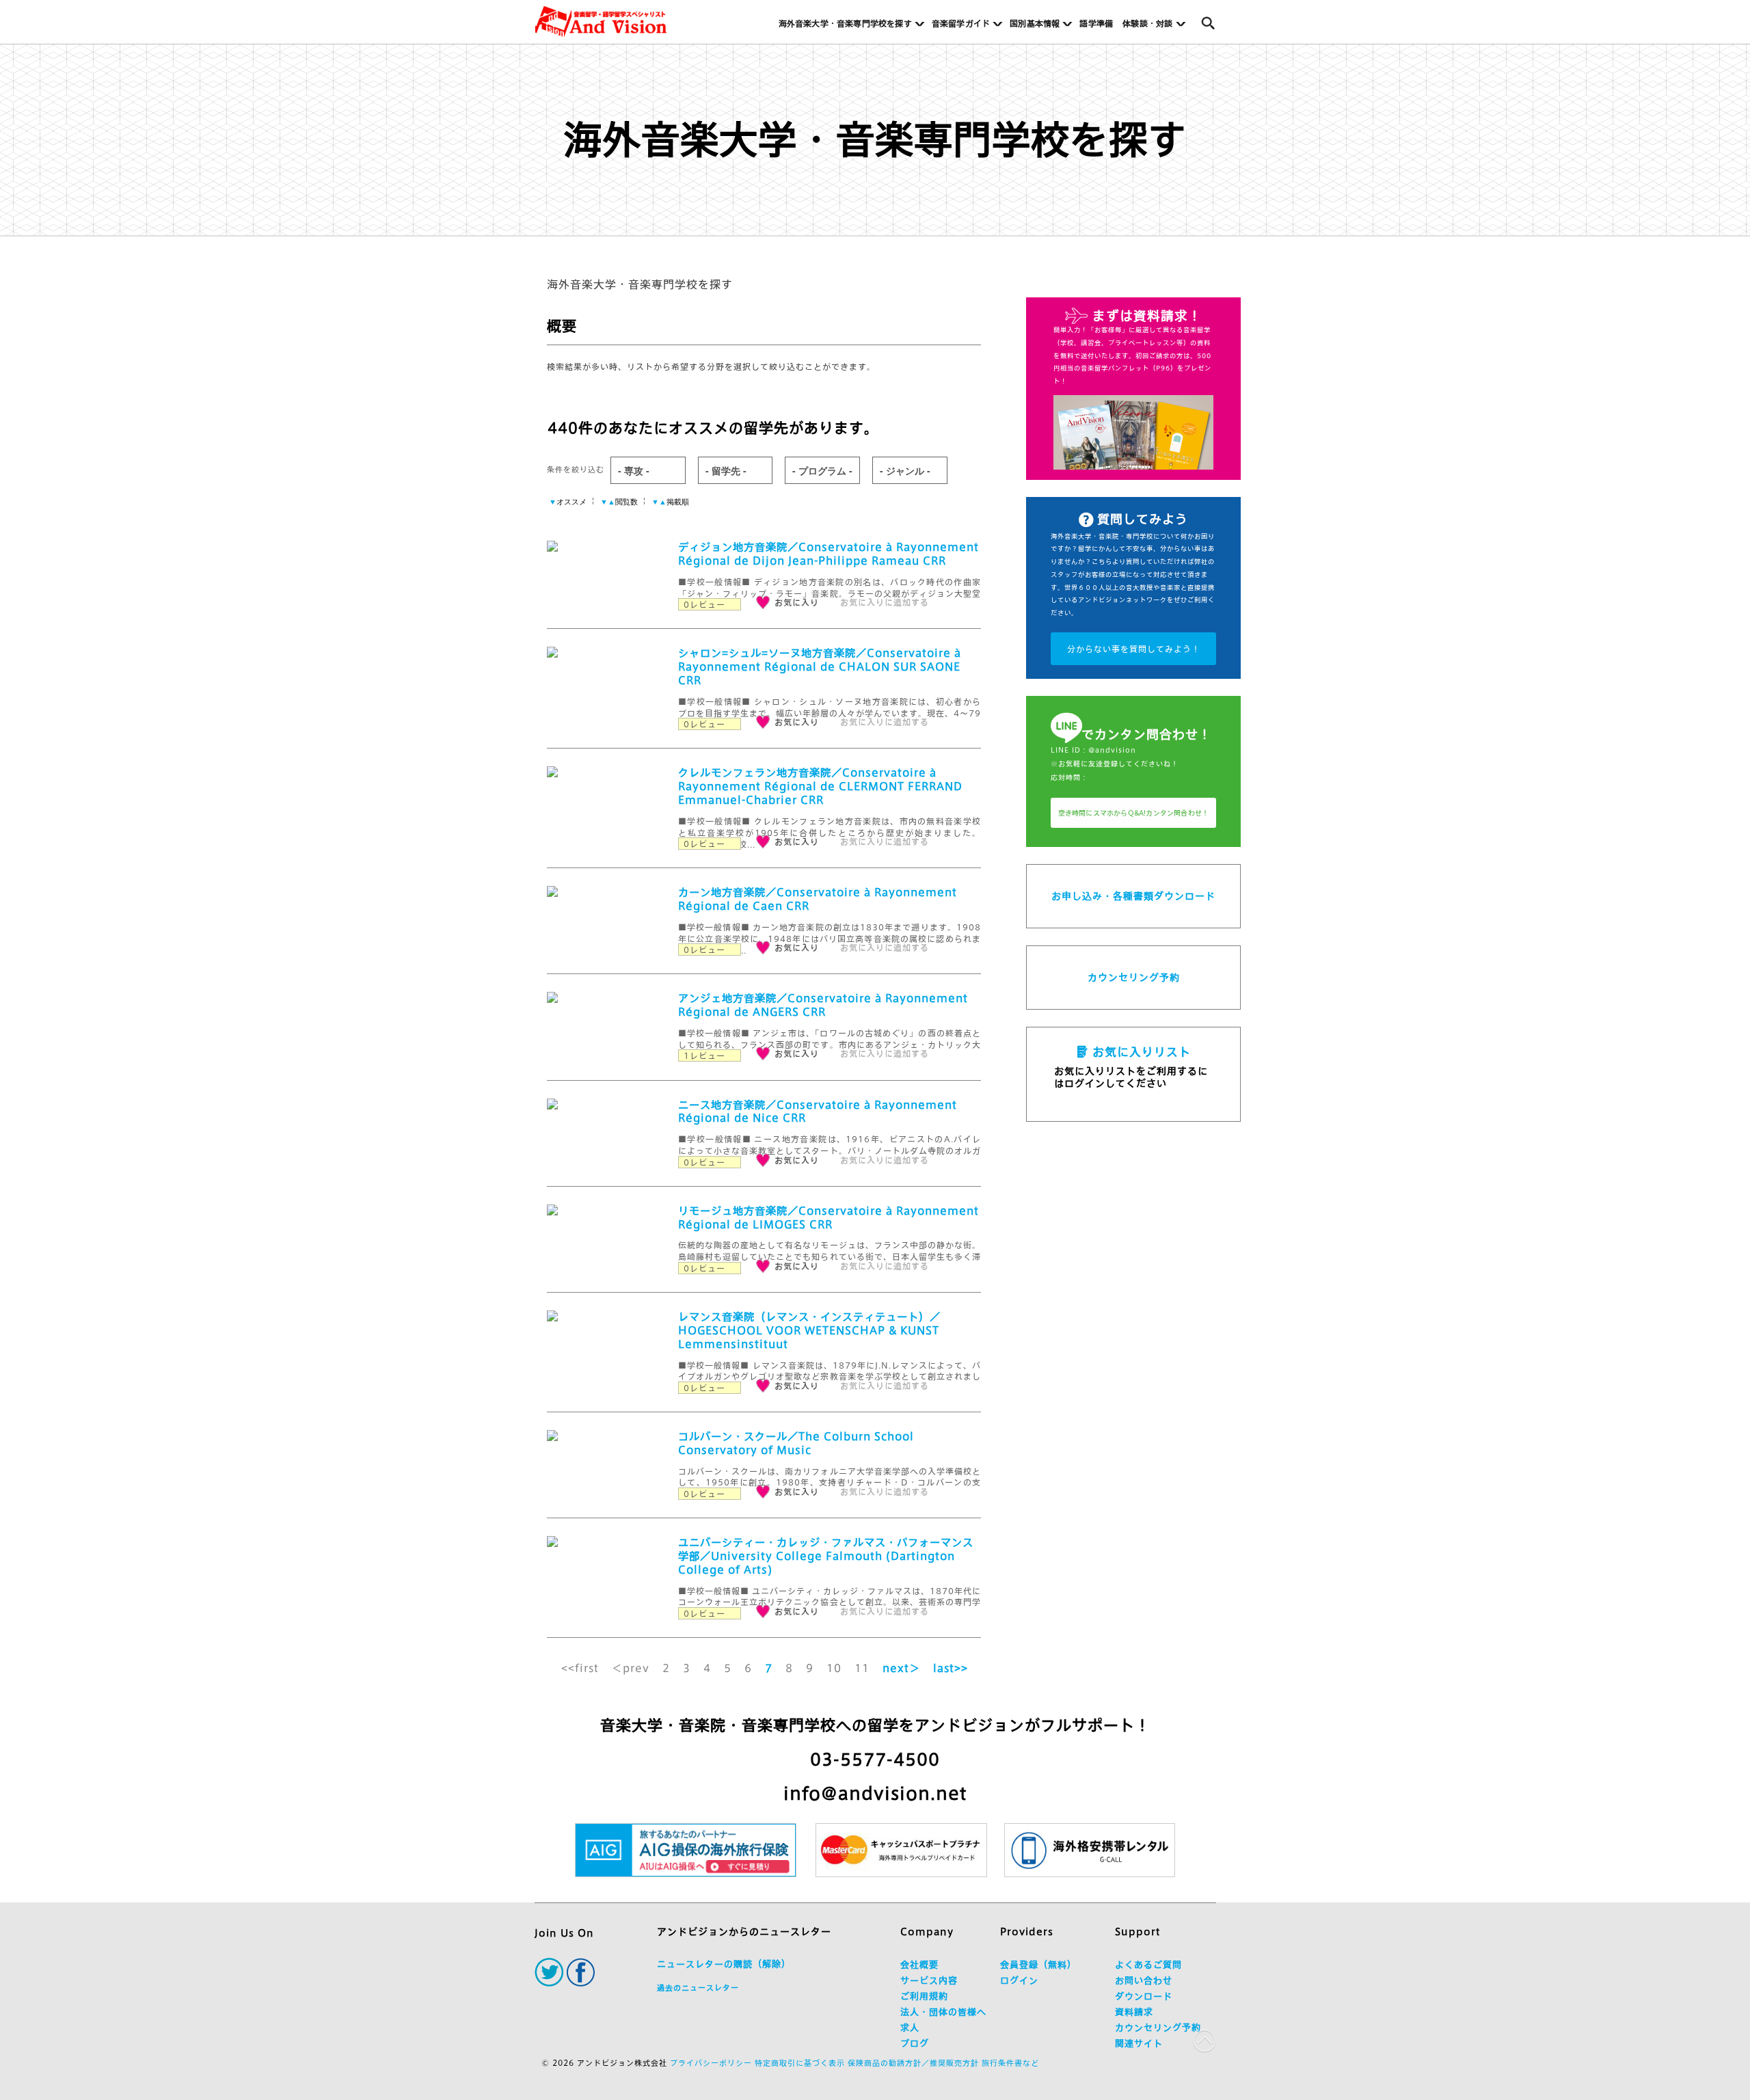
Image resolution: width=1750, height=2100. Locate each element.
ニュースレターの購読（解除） (724, 1964)
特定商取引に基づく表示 (800, 2063)
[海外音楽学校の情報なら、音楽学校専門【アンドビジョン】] (601, 22)
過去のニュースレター (698, 1988)
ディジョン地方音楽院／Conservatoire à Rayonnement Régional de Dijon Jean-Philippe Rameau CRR (829, 554)
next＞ (901, 1668)
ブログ (915, 2044)
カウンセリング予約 (1134, 978)
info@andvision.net (875, 1793)
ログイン (1019, 1981)
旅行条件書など (1010, 2063)
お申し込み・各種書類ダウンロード (1133, 896)
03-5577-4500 (875, 1760)
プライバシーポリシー (711, 2063)
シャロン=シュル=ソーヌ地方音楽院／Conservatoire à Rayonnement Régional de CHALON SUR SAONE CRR (820, 667)
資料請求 (1134, 2012)
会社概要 (919, 1965)
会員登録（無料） (1038, 1965)
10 (834, 1668)
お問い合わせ (1144, 1981)
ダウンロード (1144, 1996)
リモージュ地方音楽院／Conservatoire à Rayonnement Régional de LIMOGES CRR (829, 1218)
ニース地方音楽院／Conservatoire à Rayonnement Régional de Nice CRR (818, 1112)
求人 (910, 2028)
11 (862, 1668)
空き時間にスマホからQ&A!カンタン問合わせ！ (1134, 813)
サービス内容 (929, 1981)
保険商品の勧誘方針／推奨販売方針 (913, 2063)
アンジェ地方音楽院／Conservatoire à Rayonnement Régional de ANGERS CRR (823, 1005)
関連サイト (1139, 2044)
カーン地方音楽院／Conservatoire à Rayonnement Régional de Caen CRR (818, 899)
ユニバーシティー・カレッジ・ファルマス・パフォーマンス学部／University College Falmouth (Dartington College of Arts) (826, 1556)
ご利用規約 (924, 1996)
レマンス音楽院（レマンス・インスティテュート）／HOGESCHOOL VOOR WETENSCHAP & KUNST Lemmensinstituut (809, 1331)
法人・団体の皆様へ (943, 2012)
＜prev (631, 1668)
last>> (951, 1668)
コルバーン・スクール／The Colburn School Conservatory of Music (796, 1443)
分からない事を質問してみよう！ (1134, 649)
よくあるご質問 (1148, 1965)
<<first (580, 1668)
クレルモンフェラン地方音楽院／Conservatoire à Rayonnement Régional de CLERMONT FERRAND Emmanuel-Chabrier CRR (820, 786)
